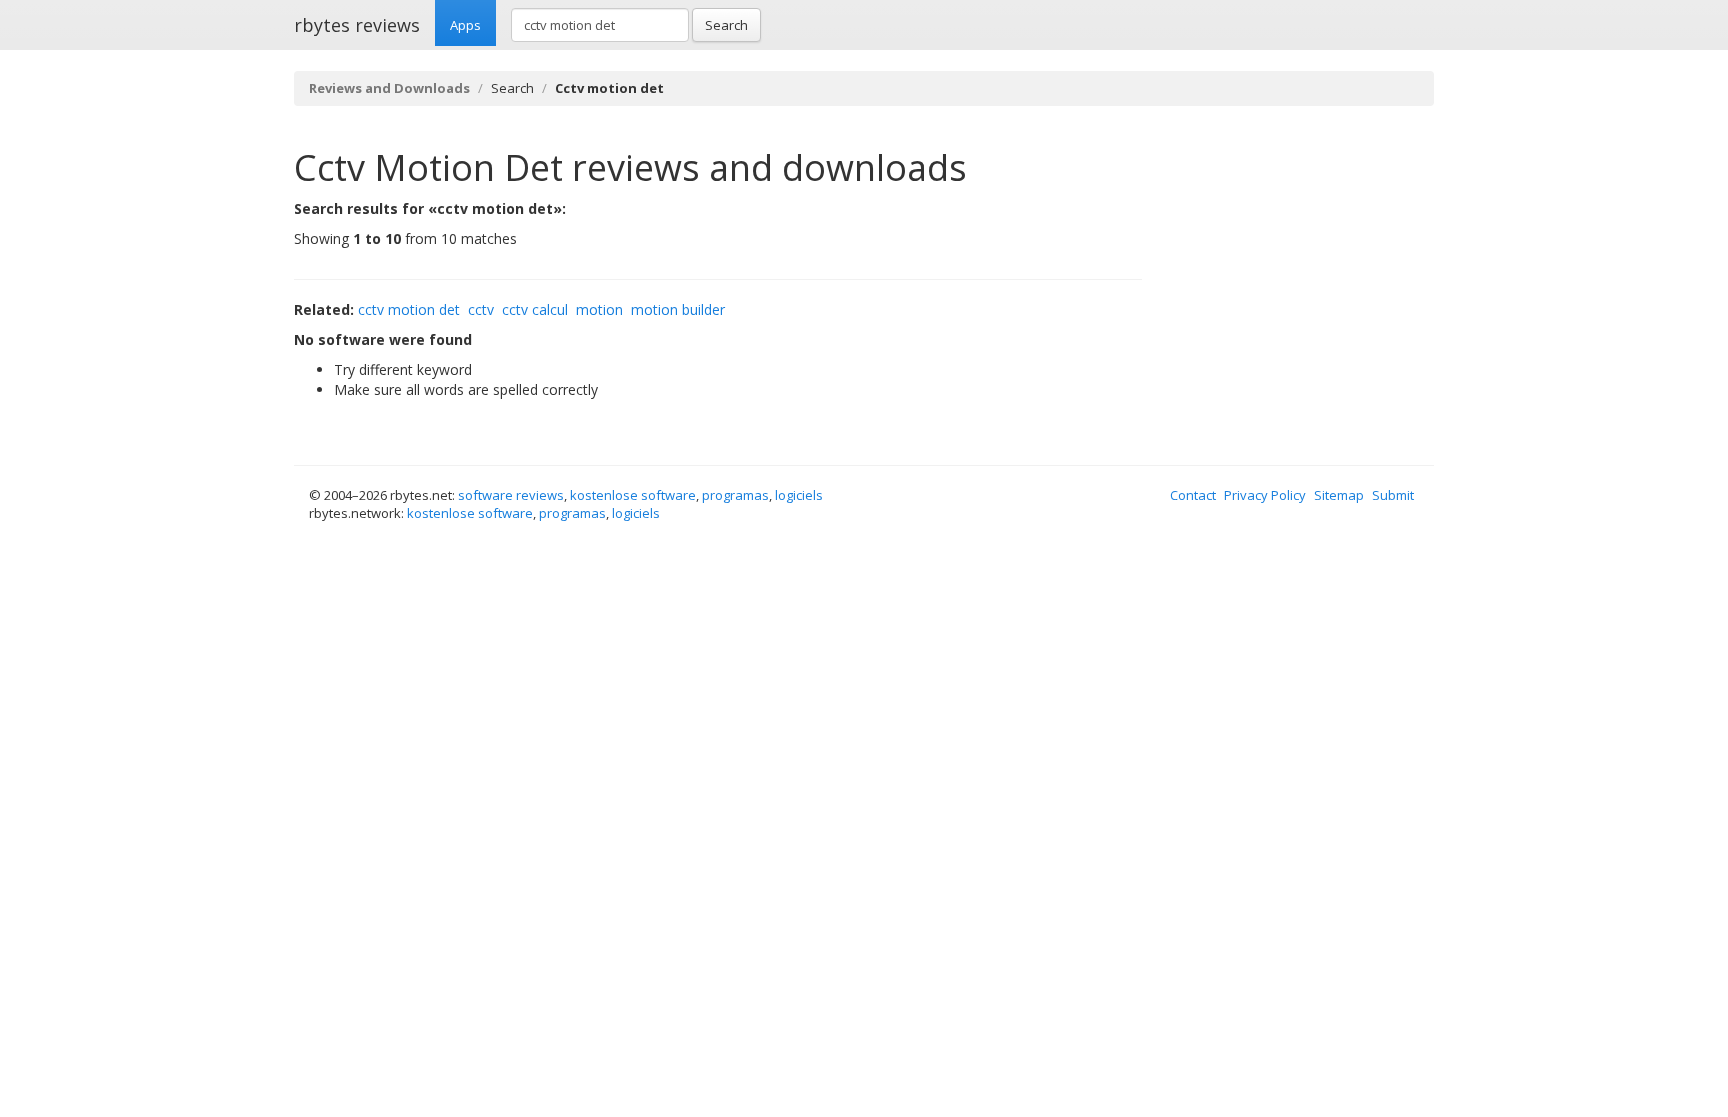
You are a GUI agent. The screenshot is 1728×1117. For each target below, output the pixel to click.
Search (726, 25)
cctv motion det (409, 309)
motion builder (678, 309)
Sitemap (1339, 495)
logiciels (799, 495)
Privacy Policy (1265, 495)
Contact (1193, 495)
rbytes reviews (357, 25)
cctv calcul (535, 309)
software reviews (511, 495)
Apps (465, 25)
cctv (481, 309)
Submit (1393, 495)
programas (735, 495)
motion (599, 309)
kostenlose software (633, 495)
